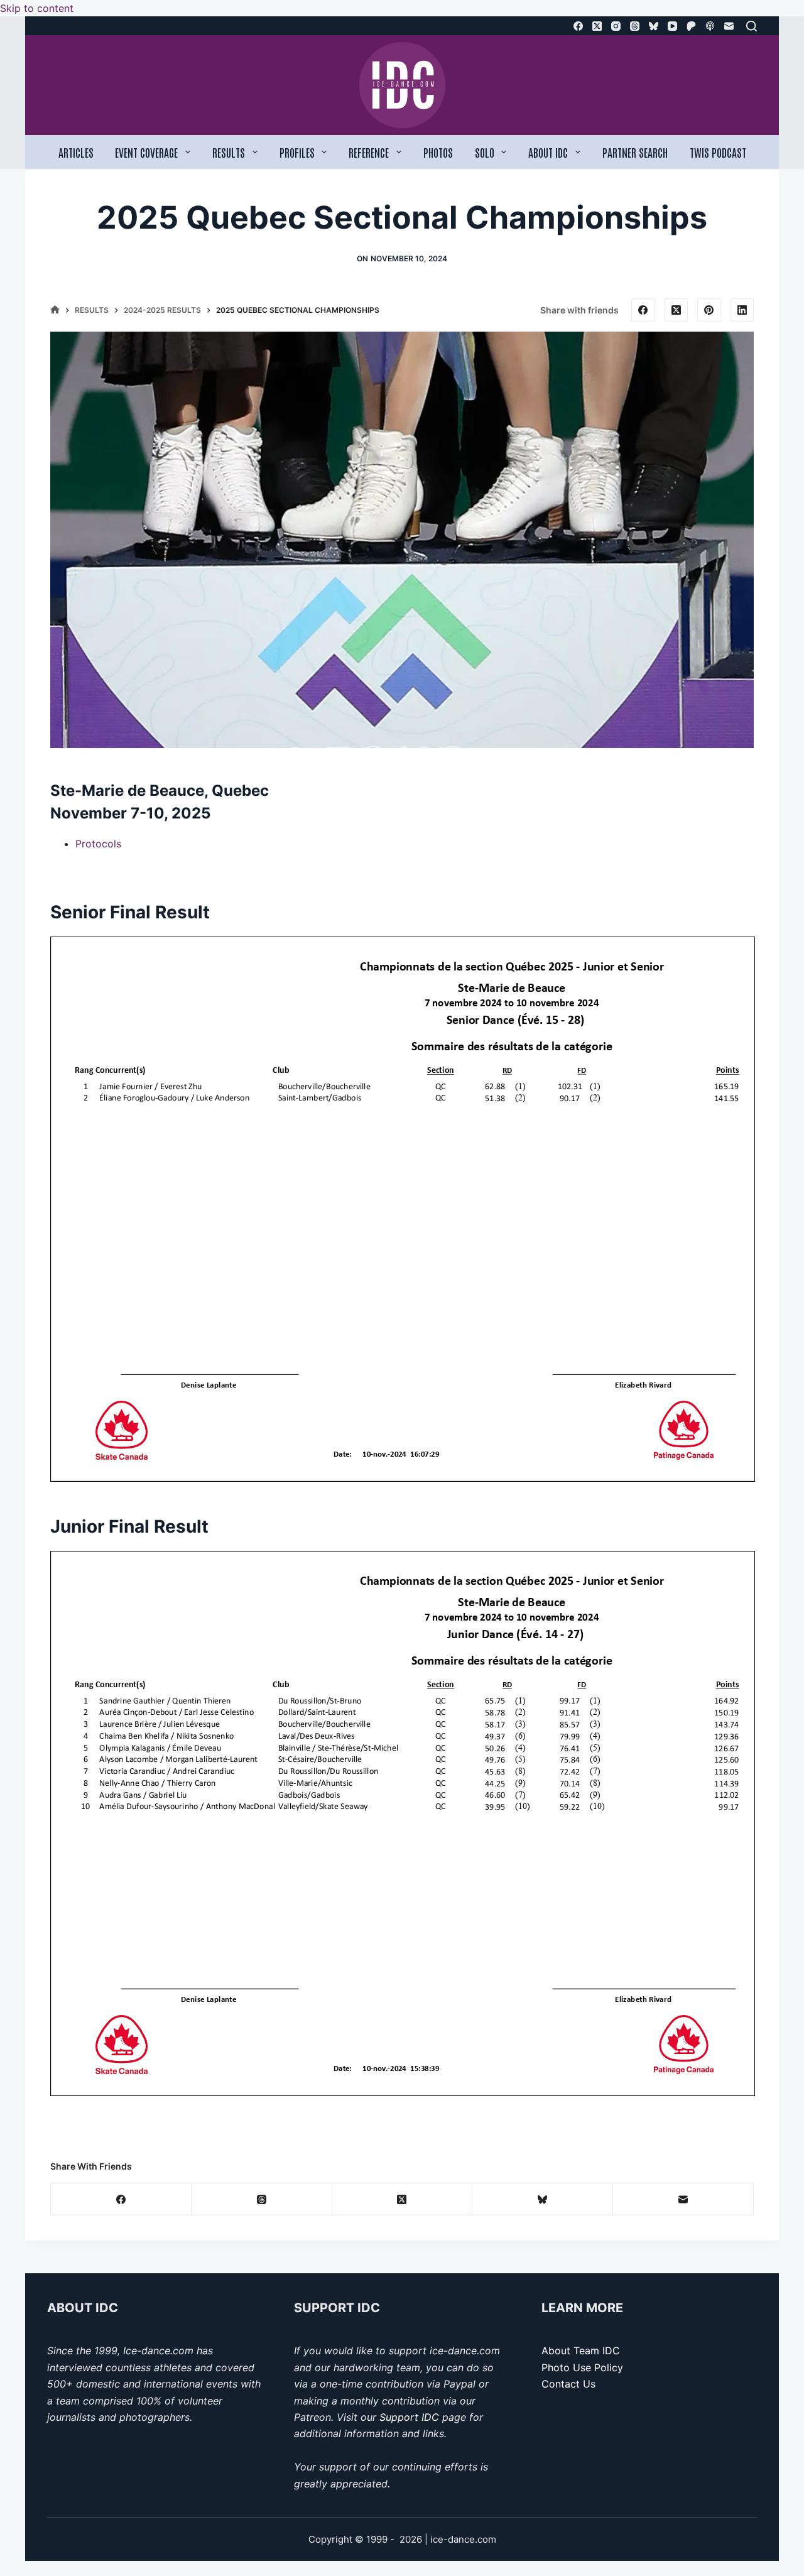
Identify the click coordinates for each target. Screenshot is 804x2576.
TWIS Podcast (718, 152)
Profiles (297, 152)
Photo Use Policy (582, 2367)
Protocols (98, 844)
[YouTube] (672, 26)
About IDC (548, 152)
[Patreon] (691, 26)
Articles (76, 152)
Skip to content (37, 8)
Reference (369, 152)
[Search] (752, 26)
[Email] (729, 26)
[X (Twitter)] (597, 26)
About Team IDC (581, 2350)
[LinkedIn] (742, 310)
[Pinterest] (709, 310)
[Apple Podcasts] (710, 26)
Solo (485, 152)
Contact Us (568, 2384)
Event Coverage (146, 152)
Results (229, 152)
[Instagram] (616, 26)
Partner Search (635, 152)
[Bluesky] (654, 26)
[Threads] (635, 26)
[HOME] (55, 311)
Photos (438, 152)
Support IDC (409, 2417)
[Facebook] (578, 26)
